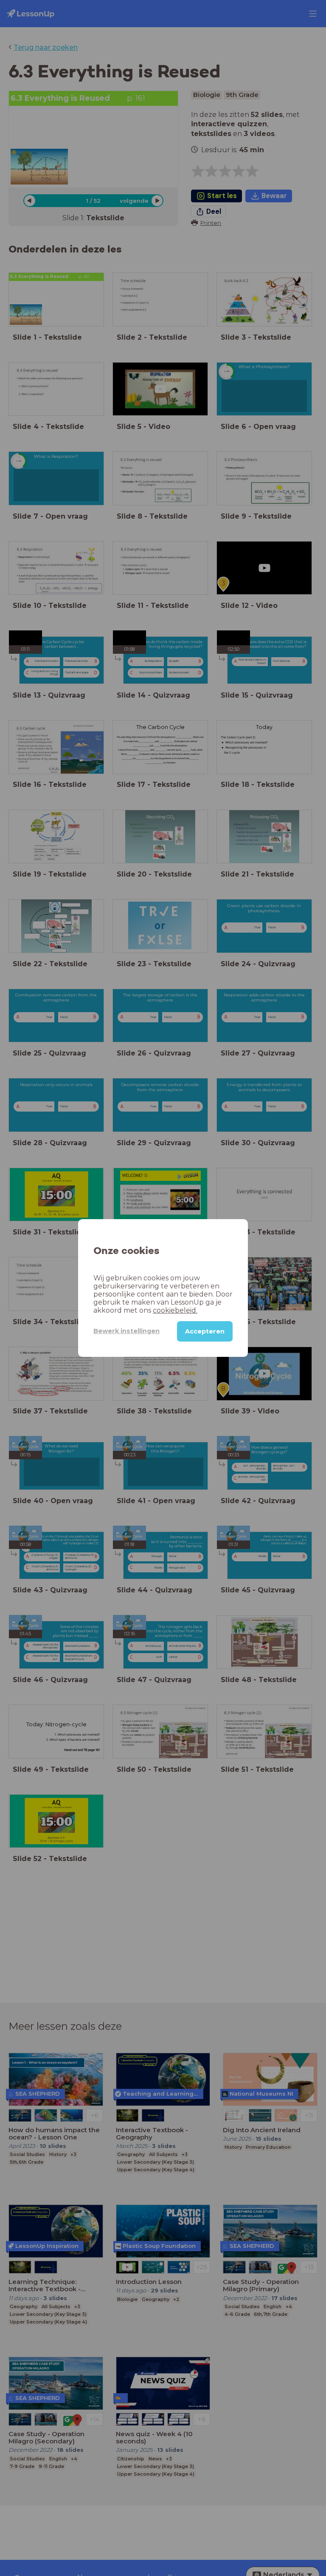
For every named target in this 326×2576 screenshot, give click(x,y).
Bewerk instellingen (126, 1331)
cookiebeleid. (175, 1310)
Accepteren (205, 1331)
